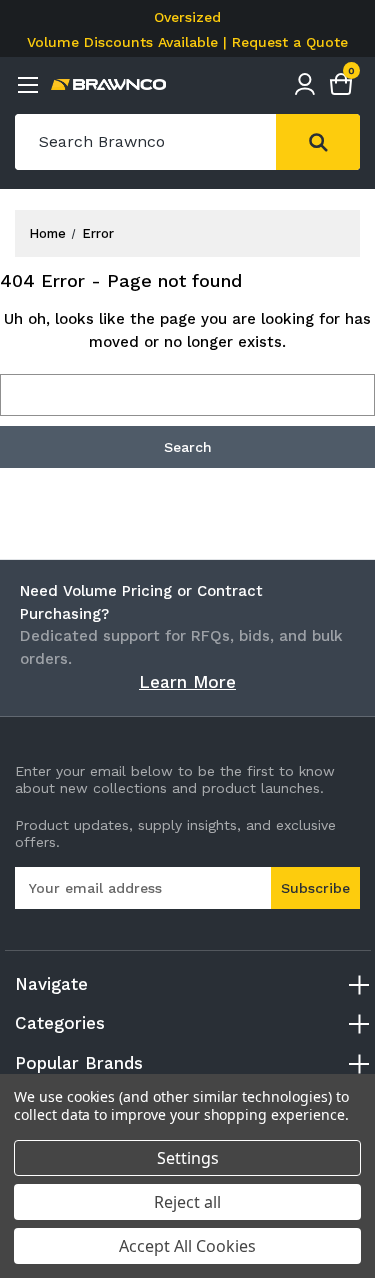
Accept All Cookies (187, 1246)
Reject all (187, 1202)
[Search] (318, 142)
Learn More (187, 682)
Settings (188, 1158)
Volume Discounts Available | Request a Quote (187, 42)
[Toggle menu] (27, 84)
